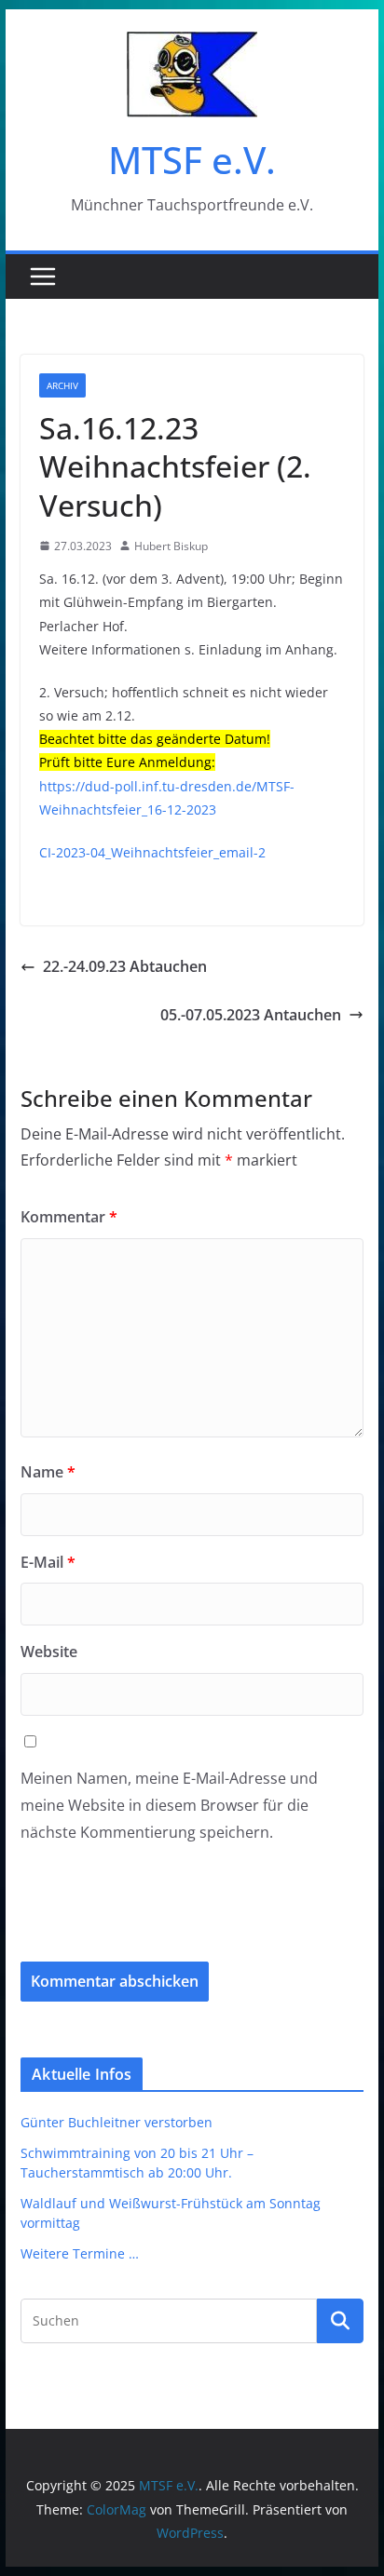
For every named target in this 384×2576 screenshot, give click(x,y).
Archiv (62, 385)
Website (49, 1652)
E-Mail (48, 1562)
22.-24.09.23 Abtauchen (125, 966)
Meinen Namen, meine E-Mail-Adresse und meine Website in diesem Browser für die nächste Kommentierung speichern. (169, 1805)
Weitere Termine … (80, 2253)
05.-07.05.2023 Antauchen (251, 1015)
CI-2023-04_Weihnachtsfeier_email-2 (152, 852)
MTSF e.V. (192, 160)
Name (48, 1472)
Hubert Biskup (171, 546)
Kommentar (69, 1217)
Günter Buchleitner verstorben (117, 2122)
